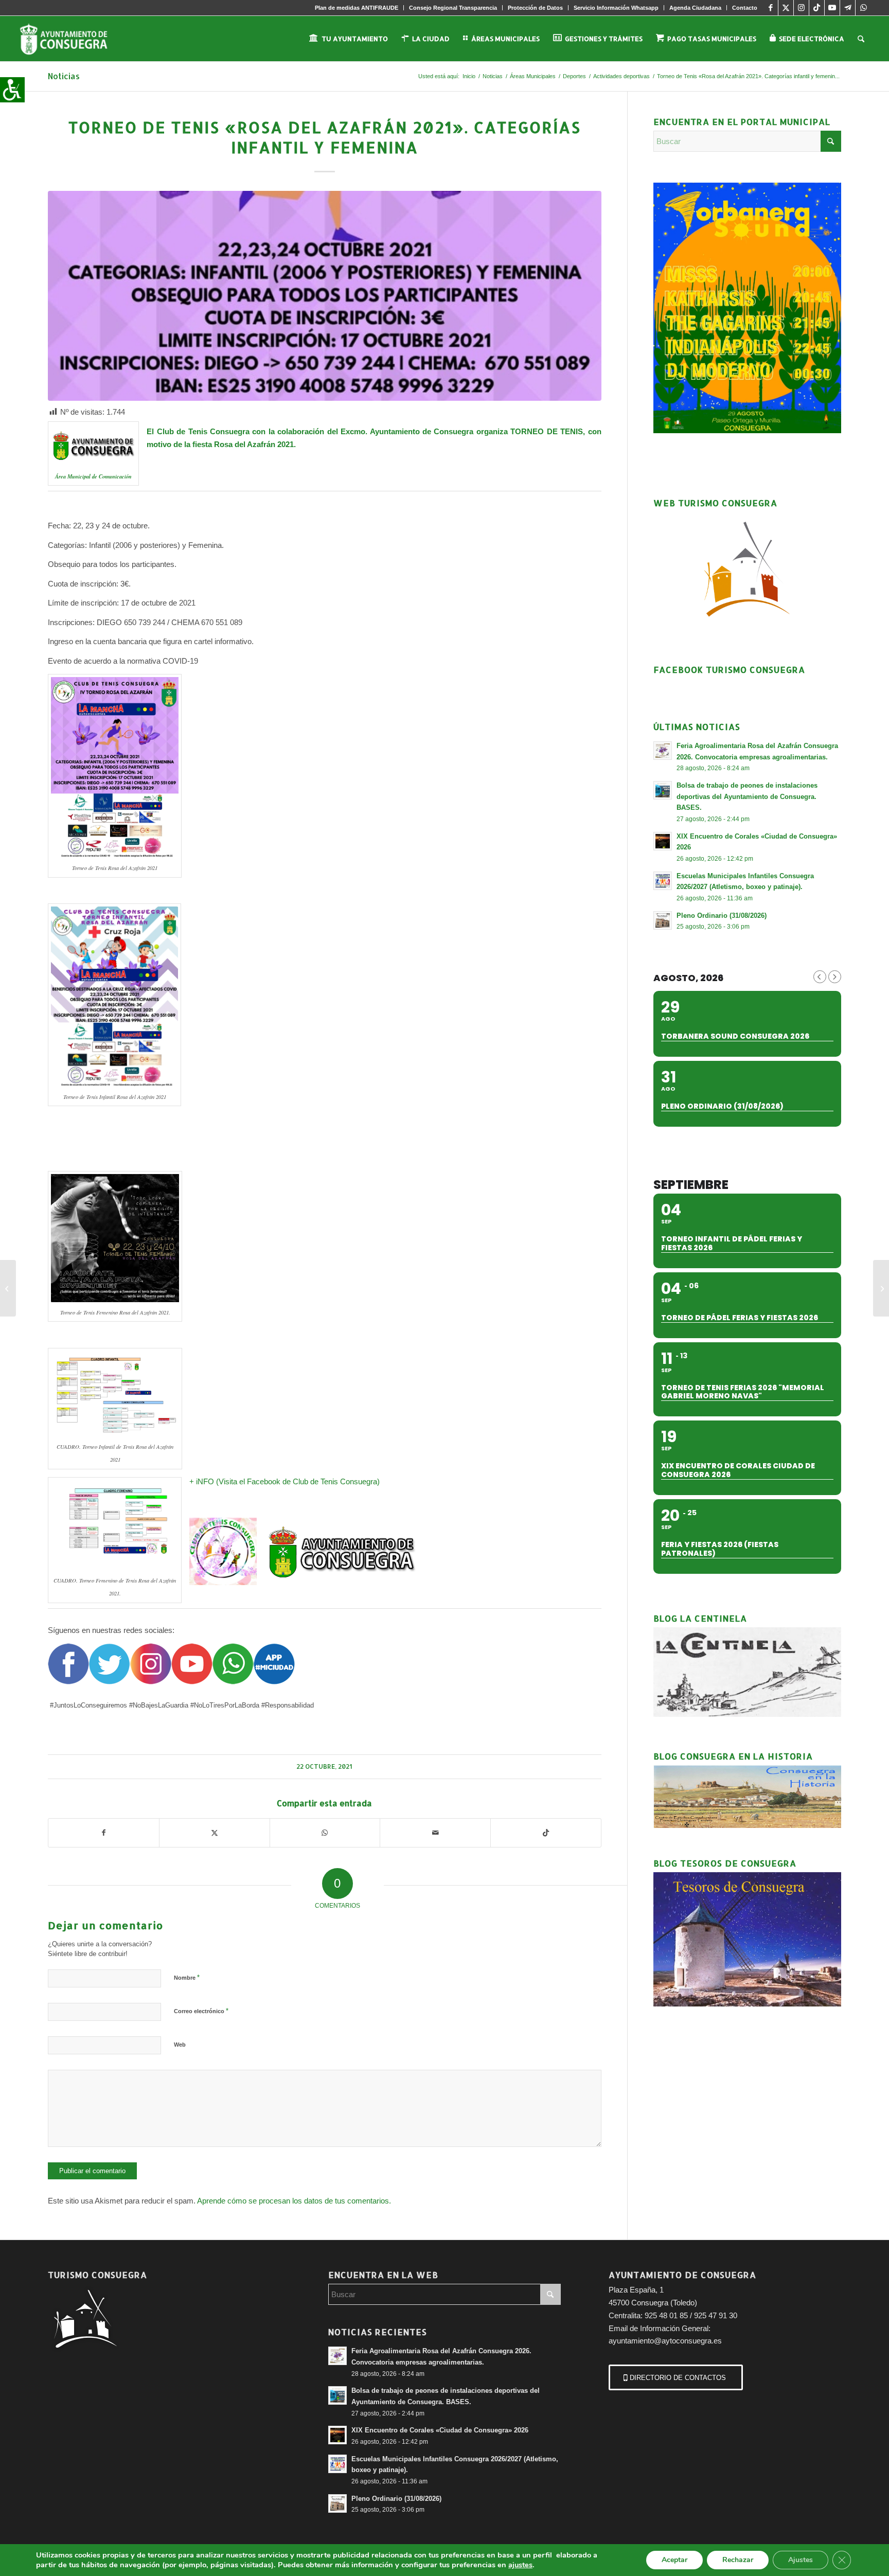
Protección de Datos (535, 8)
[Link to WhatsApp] (863, 8)
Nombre (187, 1977)
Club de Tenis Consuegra (203, 431)
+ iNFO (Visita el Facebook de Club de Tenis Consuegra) (286, 1481)
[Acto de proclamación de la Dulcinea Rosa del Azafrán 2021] (8, 1288)
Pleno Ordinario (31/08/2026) (722, 916)
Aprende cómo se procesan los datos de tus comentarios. (294, 2201)
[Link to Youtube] (832, 8)
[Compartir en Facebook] (104, 1833)
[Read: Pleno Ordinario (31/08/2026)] (663, 920)
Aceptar (674, 2560)
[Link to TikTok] (817, 8)
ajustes (520, 2565)
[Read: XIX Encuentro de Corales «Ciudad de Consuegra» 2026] (663, 841)
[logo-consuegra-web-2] (72, 39)
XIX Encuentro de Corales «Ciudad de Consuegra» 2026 (440, 2430)
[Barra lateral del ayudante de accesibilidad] (12, 90)
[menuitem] (357, 8)
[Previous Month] (820, 977)
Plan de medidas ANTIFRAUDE (357, 8)
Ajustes (801, 2560)
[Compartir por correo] (435, 1833)
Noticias (64, 76)
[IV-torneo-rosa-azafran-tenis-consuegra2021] (324, 296)
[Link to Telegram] (848, 8)
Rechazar (738, 2560)
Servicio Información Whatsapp (616, 8)
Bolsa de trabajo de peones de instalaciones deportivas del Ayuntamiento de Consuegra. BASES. (747, 796)
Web (180, 2045)
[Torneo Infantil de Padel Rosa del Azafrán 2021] (881, 1288)
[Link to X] (786, 8)
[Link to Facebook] (770, 8)
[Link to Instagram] (801, 8)
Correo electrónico (201, 2011)
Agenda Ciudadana (695, 8)
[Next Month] (835, 977)
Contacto (745, 8)
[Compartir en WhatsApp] (325, 1833)
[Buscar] (861, 39)
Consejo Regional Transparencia (453, 8)
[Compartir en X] (215, 1833)
